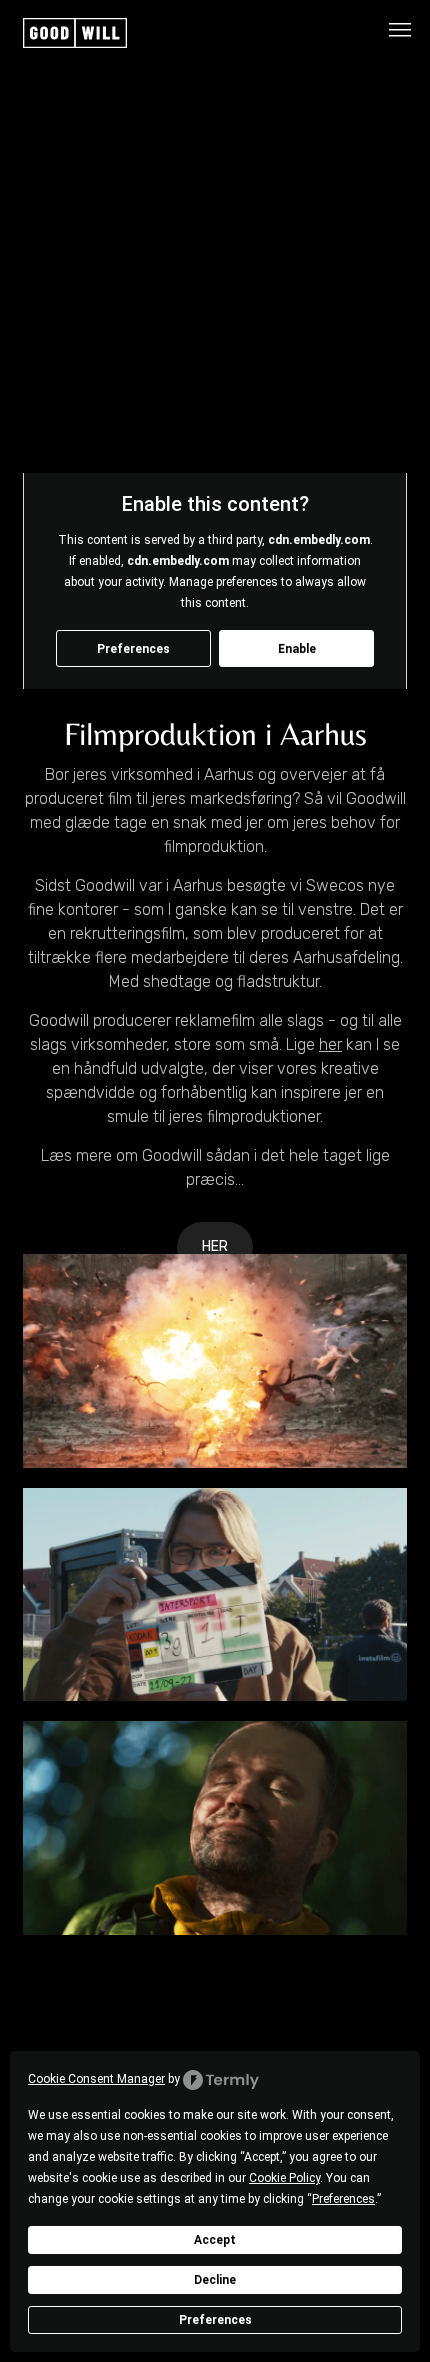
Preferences (215, 2320)
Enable (297, 649)
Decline (215, 2280)
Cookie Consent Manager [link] (96, 2079)
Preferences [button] (343, 2199)
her (330, 1044)
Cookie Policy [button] (284, 2178)
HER (215, 1246)
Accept (215, 2240)
